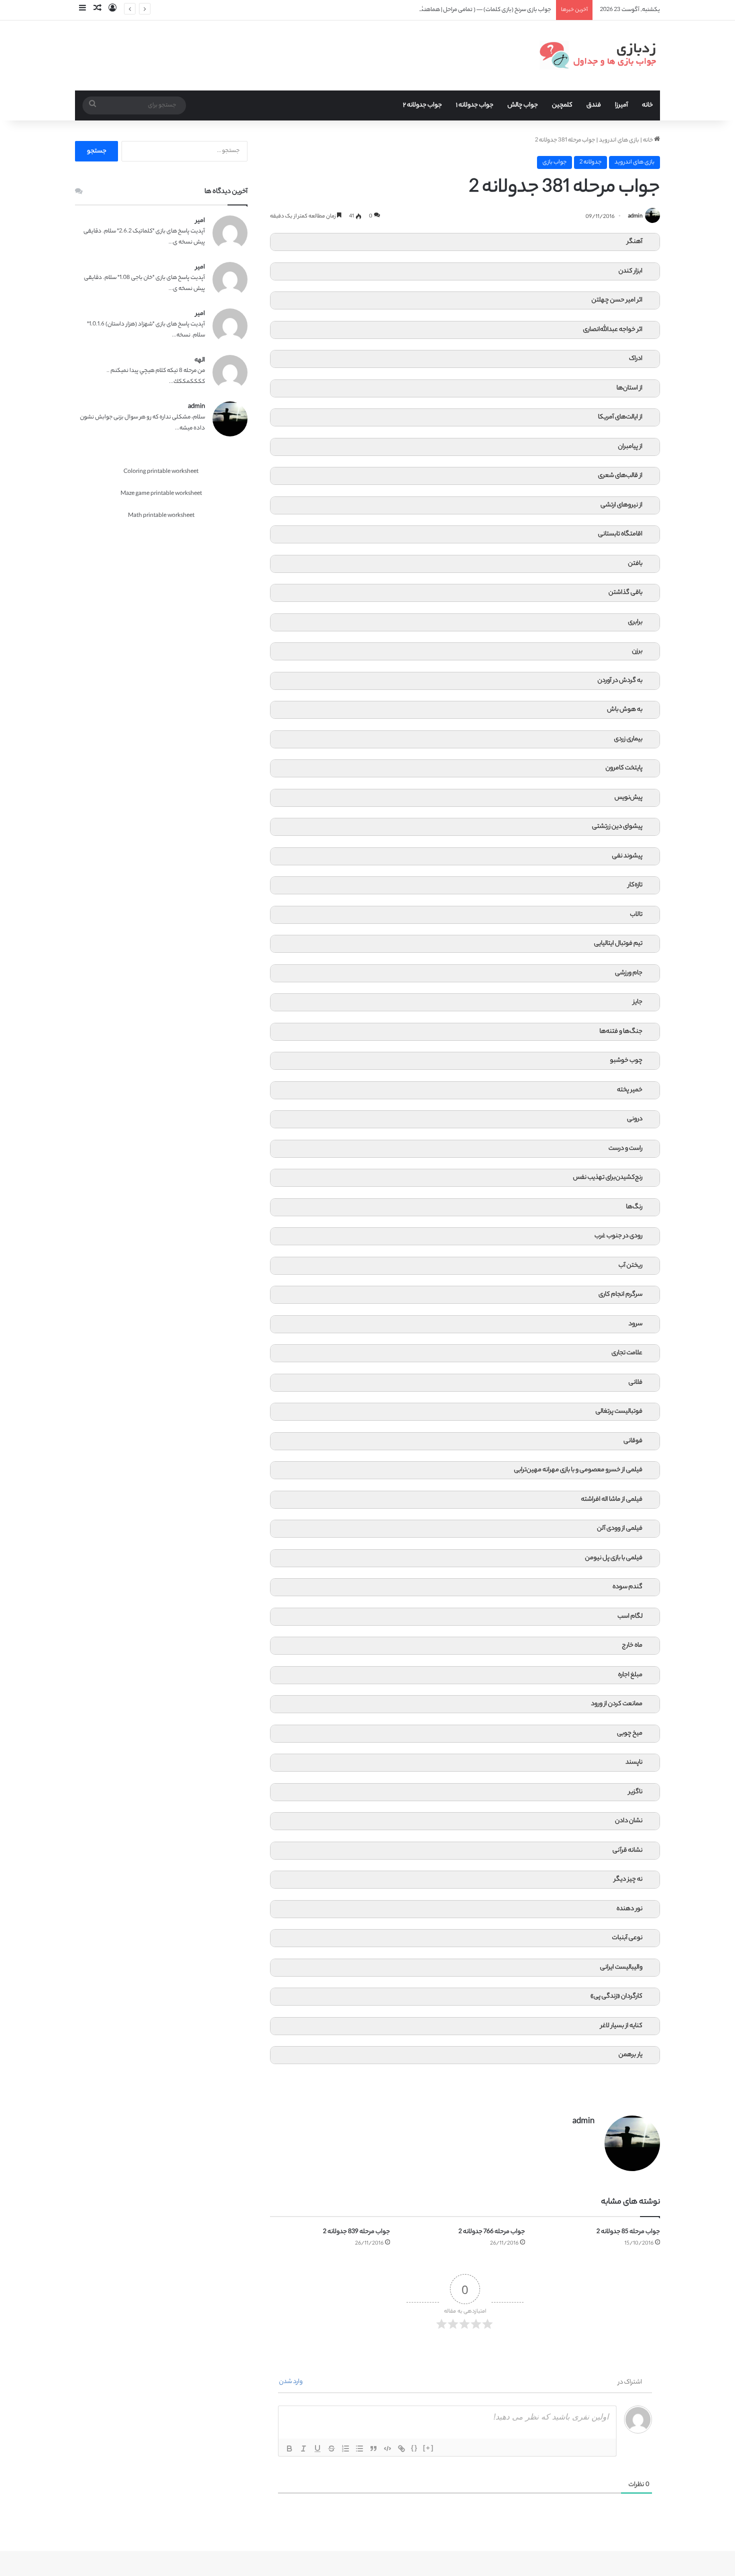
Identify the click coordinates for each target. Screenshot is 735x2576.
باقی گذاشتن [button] (625, 593)
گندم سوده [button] (627, 1587)
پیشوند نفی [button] (627, 856)
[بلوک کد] (387, 2449)
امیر (200, 221)
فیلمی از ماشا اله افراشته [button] (612, 1500)
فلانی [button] (635, 1383)
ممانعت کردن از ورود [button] (617, 1704)
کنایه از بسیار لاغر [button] (621, 2026)
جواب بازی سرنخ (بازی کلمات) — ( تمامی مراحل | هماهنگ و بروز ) (476, 10)
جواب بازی (554, 162)
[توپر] (289, 2449)
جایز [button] (638, 1002)
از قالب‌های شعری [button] (620, 476)
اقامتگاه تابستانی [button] (620, 534)
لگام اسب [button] (630, 1617)
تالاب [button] (636, 915)
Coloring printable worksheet (161, 472)
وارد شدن (291, 2382)
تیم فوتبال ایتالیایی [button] (618, 944)
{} (414, 2448)
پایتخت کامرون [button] (624, 768)
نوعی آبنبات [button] (627, 1938)
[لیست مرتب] (345, 2449)
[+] (428, 2448)
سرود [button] (635, 1324)
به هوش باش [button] (625, 710)
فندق (594, 105)
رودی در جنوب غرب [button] (618, 1236)
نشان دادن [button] (629, 1821)
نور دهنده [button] (629, 1909)
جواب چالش (523, 105)
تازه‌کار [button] (635, 885)
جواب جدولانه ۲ (422, 105)
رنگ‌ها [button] (634, 1207)
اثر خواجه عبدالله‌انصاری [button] (613, 330)
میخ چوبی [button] (630, 1734)
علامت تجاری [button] (627, 1353)
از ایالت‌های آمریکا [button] (620, 417)
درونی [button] (635, 1119)
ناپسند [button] (634, 1763)
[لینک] (401, 2449)
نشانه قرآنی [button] (627, 1851)
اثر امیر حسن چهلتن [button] (617, 300)
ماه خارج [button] (632, 1646)
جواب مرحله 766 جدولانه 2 (492, 2232)
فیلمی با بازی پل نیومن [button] (614, 1558)
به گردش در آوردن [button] (620, 681)
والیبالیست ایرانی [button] (621, 1968)
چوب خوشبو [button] (626, 1061)
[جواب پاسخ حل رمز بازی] (600, 55)
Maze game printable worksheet (161, 494)
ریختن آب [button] (630, 1266)
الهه (200, 360)
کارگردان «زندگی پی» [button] (616, 1997)
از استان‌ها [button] (629, 388)
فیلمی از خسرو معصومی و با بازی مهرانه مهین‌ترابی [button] (578, 1470)
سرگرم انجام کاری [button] (620, 1295)
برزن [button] (637, 651)
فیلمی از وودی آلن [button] (620, 1529)
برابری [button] (635, 622)
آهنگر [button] (635, 242)
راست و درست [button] (625, 1149)
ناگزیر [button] (635, 1792)
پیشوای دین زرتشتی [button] (617, 827)
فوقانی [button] (633, 1441)
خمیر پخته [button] (630, 1090)
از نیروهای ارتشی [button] (621, 505)
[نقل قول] (373, 2449)
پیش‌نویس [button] (628, 798)
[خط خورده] (331, 2449)
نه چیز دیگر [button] (628, 1880)
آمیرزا (621, 105)
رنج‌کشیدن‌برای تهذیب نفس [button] (608, 1178)
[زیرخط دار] (317, 2449)
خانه (647, 105)
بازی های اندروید (619, 140)
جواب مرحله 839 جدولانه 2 (356, 2232)
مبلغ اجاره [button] (630, 1675)
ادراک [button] (636, 359)
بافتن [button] (635, 564)
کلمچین (562, 105)
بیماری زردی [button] (628, 739)
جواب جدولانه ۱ (475, 105)
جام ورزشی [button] (629, 973)
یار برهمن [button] (630, 2055)
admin (635, 217)
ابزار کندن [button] (630, 271)
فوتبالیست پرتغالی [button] (619, 1412)
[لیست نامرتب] (359, 2449)
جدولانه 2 (590, 162)
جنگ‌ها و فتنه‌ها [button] (621, 1032)
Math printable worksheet (161, 516)
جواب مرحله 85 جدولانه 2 (628, 2232)
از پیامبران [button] (630, 447)
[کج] (303, 2449)
